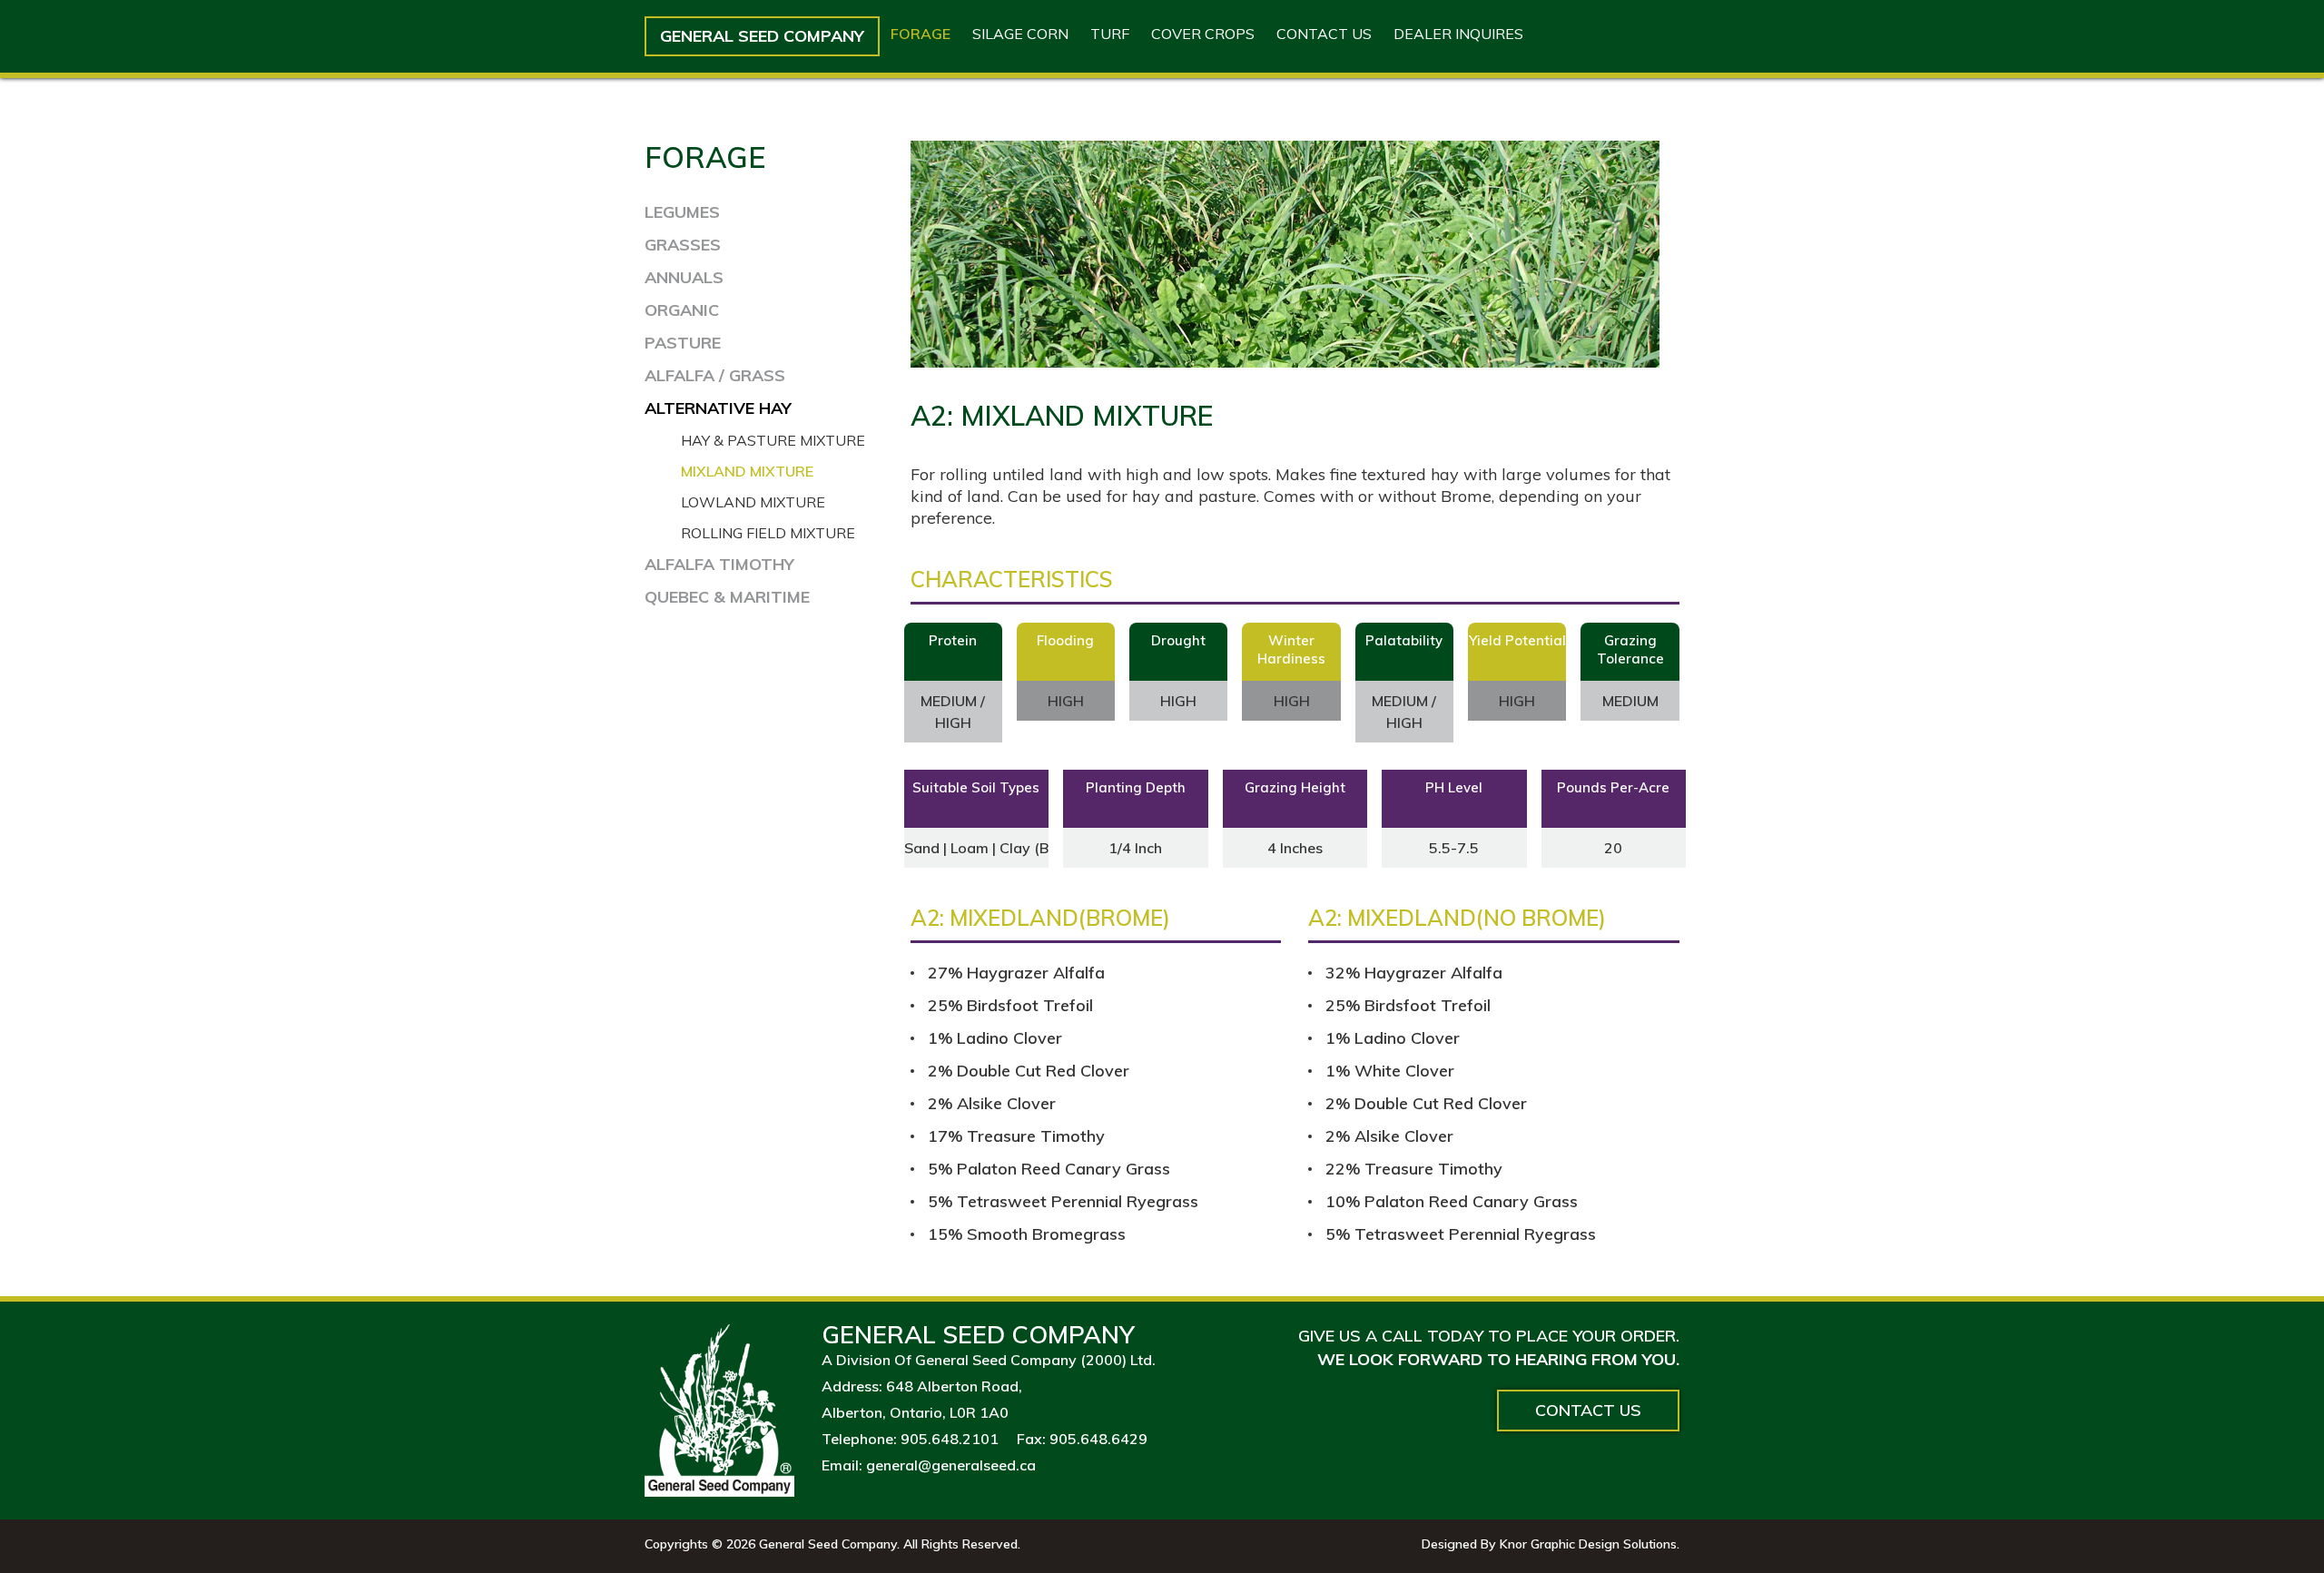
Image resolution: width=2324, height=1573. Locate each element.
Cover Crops (1203, 34)
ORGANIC (682, 310)
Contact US (1324, 34)
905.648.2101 (950, 1439)
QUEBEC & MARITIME (727, 597)
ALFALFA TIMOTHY (719, 564)
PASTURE (683, 343)
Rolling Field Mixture (768, 533)
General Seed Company (762, 36)
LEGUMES (682, 212)
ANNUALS (684, 277)
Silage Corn (1020, 34)
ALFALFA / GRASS (715, 375)
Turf (1110, 34)
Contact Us (1588, 1410)
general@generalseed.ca (951, 1465)
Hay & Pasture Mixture (773, 440)
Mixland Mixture (747, 471)
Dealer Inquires (1458, 34)
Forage (921, 34)
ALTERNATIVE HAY (718, 408)
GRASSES (683, 245)
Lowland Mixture (753, 502)
